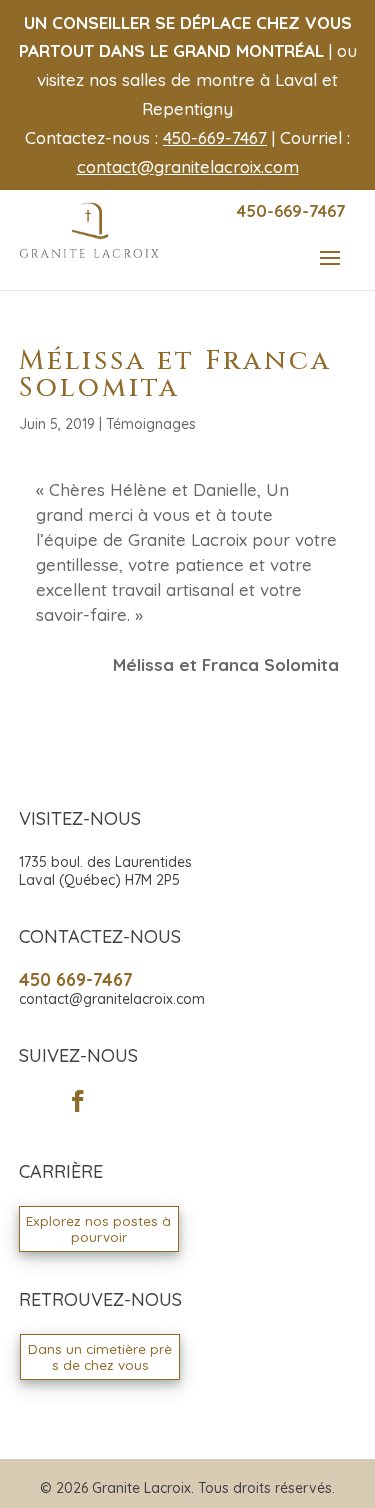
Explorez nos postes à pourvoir (98, 1228)
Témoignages (151, 424)
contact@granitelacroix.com (188, 166)
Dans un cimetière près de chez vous (100, 1356)
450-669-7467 (215, 137)
